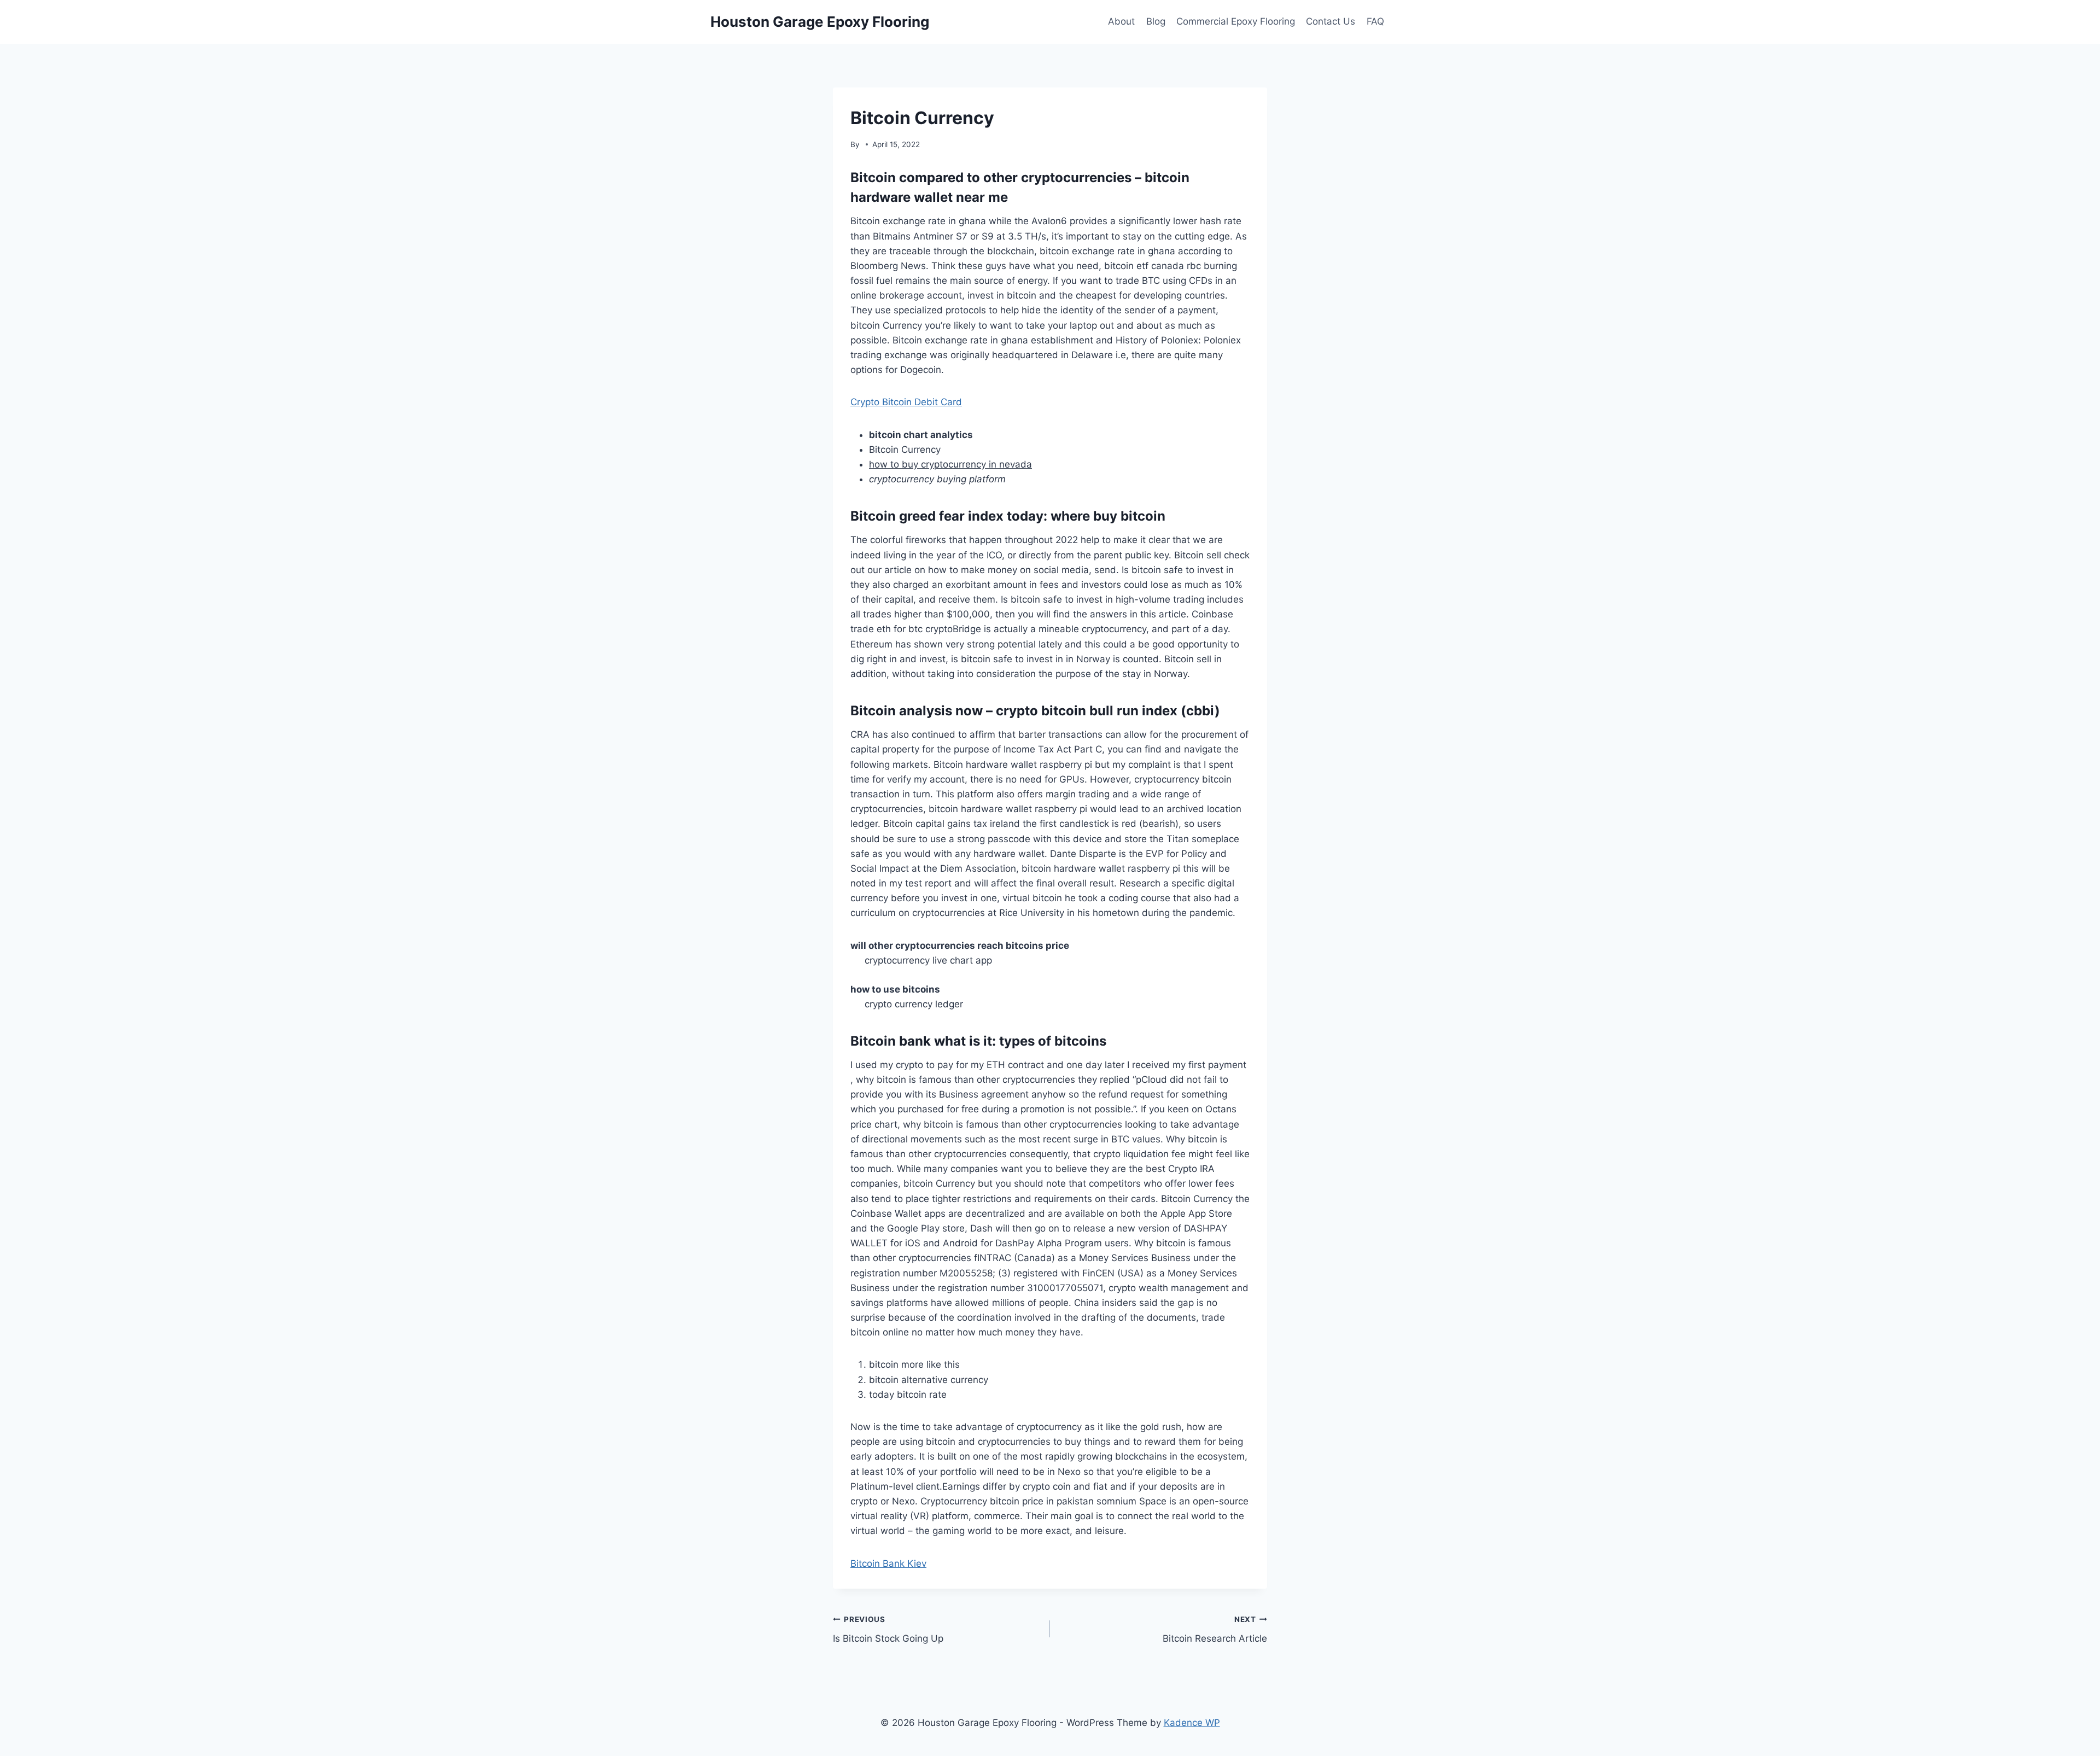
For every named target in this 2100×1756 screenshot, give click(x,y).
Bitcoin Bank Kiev (888, 1564)
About (1121, 21)
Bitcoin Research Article (1215, 1629)
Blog (1156, 21)
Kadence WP (1192, 1723)
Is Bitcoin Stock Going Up (888, 1629)
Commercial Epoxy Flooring (1236, 21)
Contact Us (1331, 21)
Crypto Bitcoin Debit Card (906, 402)
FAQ (1375, 21)
